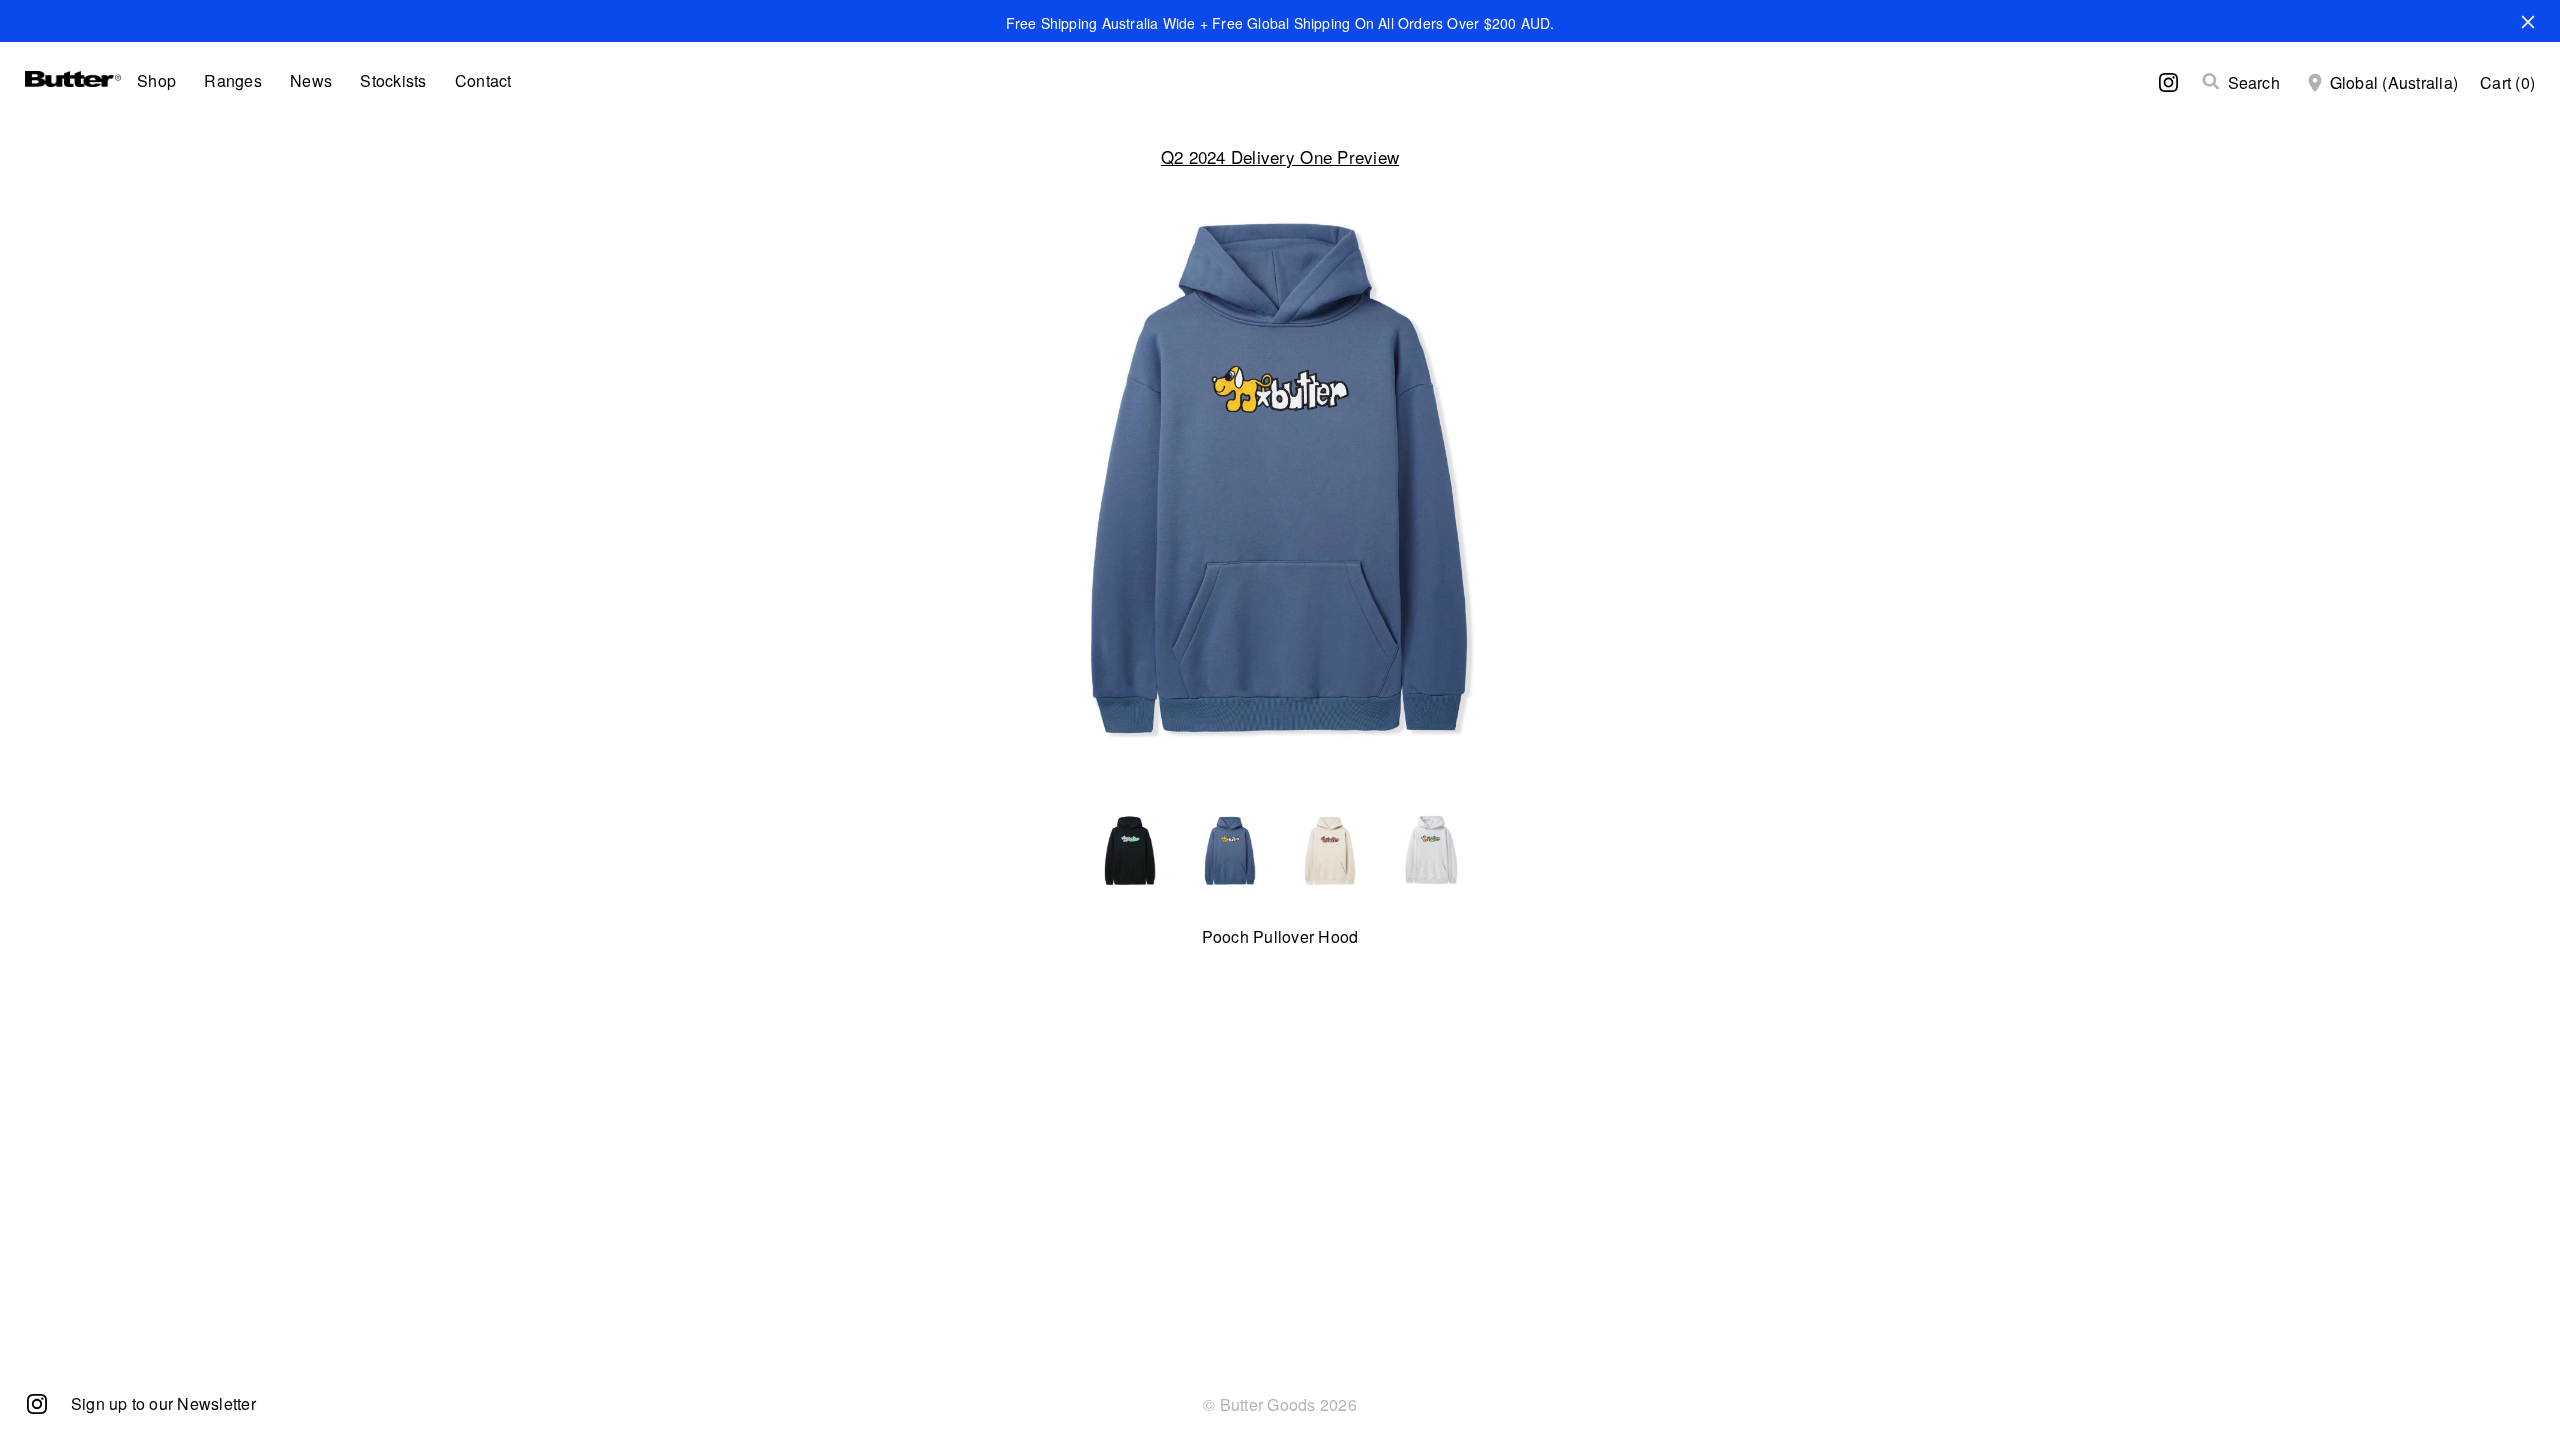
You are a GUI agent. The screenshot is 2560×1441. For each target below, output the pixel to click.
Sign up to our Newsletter (163, 1403)
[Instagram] (37, 1402)
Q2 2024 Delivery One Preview (1280, 156)
